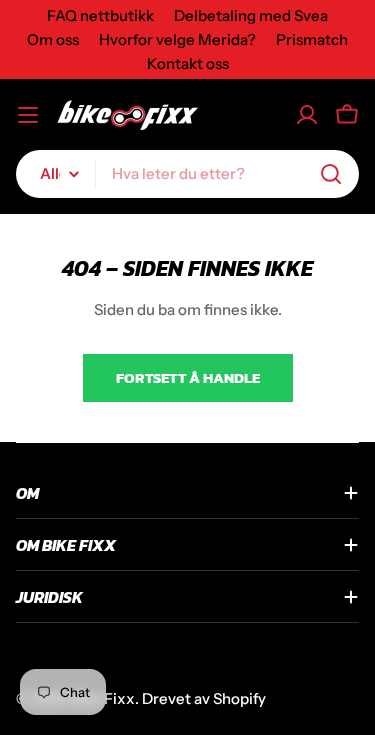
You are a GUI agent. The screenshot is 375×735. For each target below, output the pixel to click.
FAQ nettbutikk (100, 15)
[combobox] (187, 174)
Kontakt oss (188, 63)
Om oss (53, 39)
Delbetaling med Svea (251, 15)
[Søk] (331, 174)
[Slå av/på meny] (28, 115)
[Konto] (307, 115)
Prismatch (312, 39)
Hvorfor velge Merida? (177, 39)
